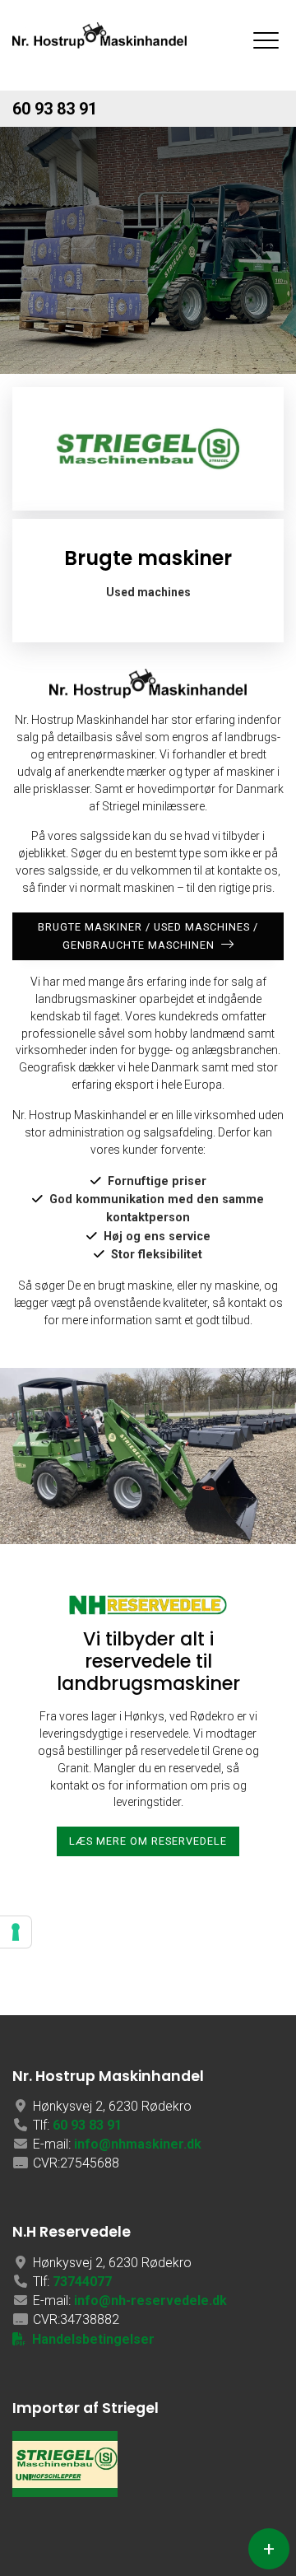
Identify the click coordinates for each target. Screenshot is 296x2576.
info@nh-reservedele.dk (150, 2301)
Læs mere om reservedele (148, 1841)
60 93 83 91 (55, 109)
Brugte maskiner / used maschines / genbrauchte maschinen (148, 936)
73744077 (82, 2282)
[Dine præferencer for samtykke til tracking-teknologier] (16, 1932)
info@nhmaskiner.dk (138, 2144)
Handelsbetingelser (93, 2339)
